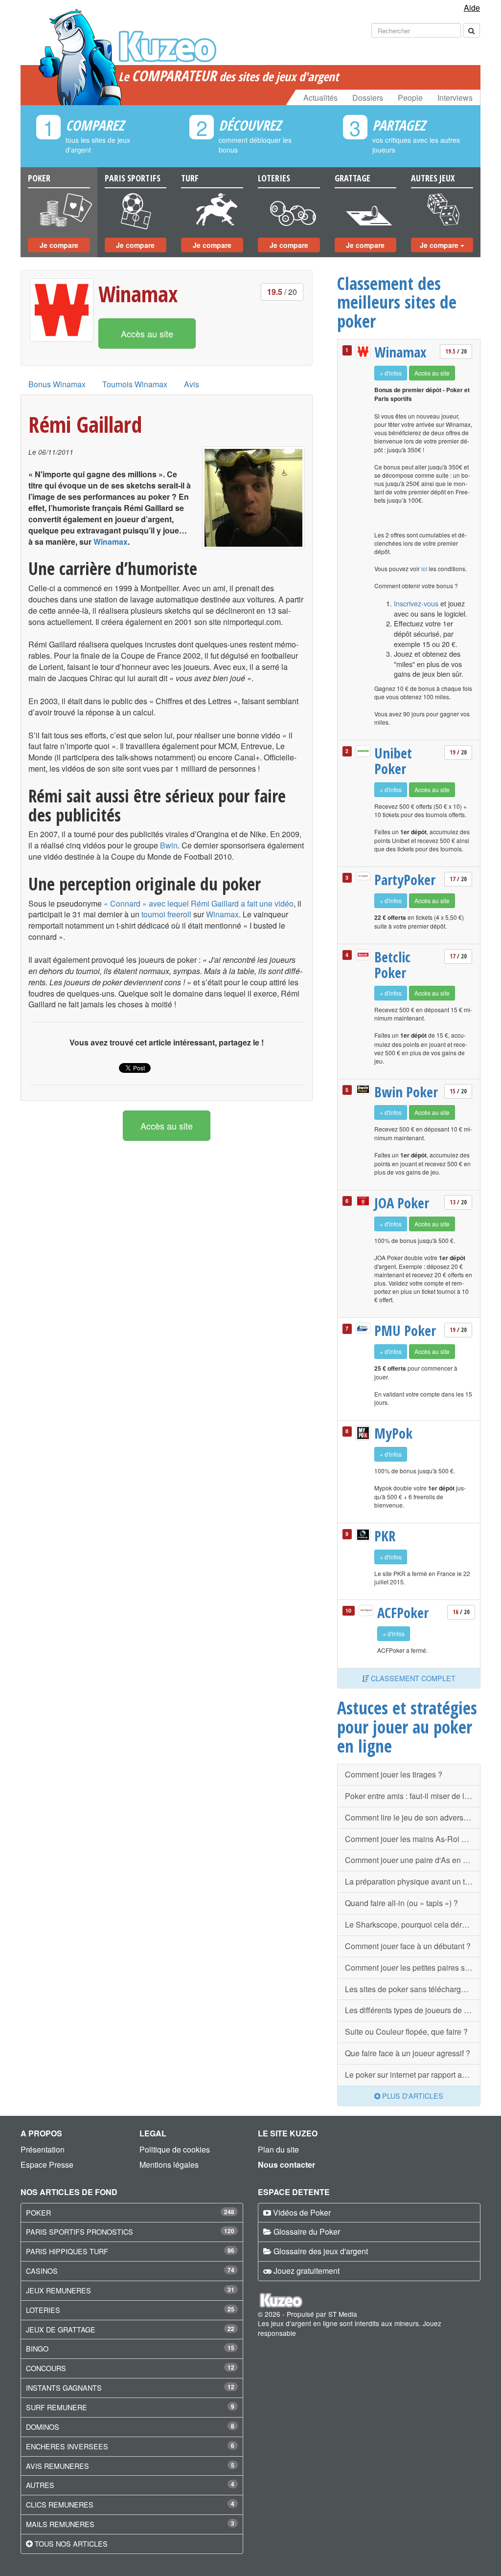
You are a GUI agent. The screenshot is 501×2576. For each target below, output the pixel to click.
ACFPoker (403, 1613)
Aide (472, 8)
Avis (192, 384)
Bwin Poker (406, 1092)
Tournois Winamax (135, 384)
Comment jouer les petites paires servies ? (413, 1967)
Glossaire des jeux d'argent (321, 2251)
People (410, 98)
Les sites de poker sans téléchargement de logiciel (413, 1989)
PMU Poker (405, 1331)
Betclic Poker (392, 965)
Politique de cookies (175, 2149)
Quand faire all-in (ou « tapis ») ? (401, 1903)
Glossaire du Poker (307, 2232)
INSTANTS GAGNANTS (64, 2387)
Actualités (320, 98)
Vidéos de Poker (302, 2212)
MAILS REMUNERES (60, 2524)
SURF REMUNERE (57, 2407)
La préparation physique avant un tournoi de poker (413, 1881)
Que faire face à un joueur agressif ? (408, 2053)
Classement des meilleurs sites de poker (397, 302)
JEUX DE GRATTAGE (61, 2329)
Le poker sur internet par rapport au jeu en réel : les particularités (413, 2075)
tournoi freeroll (166, 914)
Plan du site (278, 2149)
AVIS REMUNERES (57, 2466)
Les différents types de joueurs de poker (413, 2010)
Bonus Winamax (57, 384)
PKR (385, 1536)
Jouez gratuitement (307, 2271)
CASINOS (42, 2271)
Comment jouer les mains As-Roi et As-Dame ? (413, 1839)
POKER (38, 2212)
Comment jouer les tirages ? (394, 1774)
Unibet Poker (393, 761)
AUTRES (40, 2485)
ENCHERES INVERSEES (67, 2446)
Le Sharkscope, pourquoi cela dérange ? (413, 1924)
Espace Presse (47, 2165)
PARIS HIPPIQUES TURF (67, 2251)
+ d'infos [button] (391, 373)
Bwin (169, 845)
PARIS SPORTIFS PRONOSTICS (80, 2232)
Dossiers (368, 98)
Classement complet (412, 1678)
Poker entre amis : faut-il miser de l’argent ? (413, 1796)
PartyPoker (405, 880)
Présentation (43, 2149)
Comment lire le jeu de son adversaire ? (413, 1817)
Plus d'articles (412, 2096)
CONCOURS (46, 2368)
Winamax (138, 294)
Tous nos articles (71, 2543)
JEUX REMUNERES (58, 2290)
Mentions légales (169, 2165)
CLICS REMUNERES (60, 2504)
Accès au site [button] (147, 333)
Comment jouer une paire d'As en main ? (413, 1860)
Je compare (59, 245)
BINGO (37, 2348)
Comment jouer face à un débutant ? (408, 1946)
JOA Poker (402, 1203)
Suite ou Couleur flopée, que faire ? (406, 2032)
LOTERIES (43, 2310)
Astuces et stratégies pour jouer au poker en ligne (407, 1726)
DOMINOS (43, 2427)
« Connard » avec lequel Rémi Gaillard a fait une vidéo (199, 903)
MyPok (393, 1433)
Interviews (455, 98)
